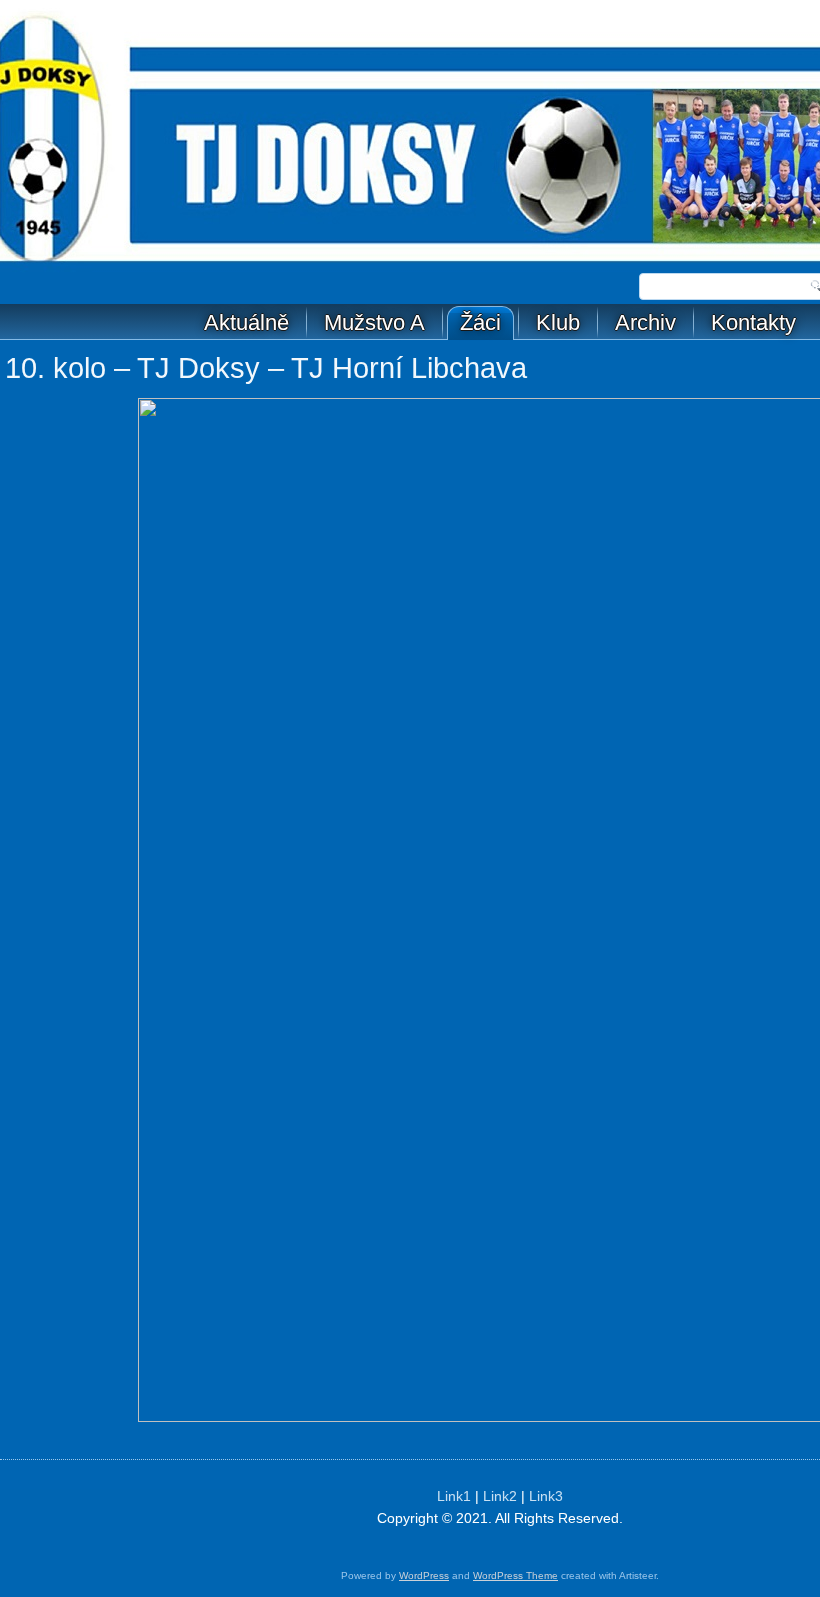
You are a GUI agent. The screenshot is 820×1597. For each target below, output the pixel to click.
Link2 (500, 1496)
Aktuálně (246, 322)
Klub (558, 322)
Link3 (546, 1496)
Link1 (454, 1496)
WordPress (424, 1575)
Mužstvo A (374, 322)
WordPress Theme (515, 1575)
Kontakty (753, 322)
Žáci (480, 322)
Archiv (645, 322)
